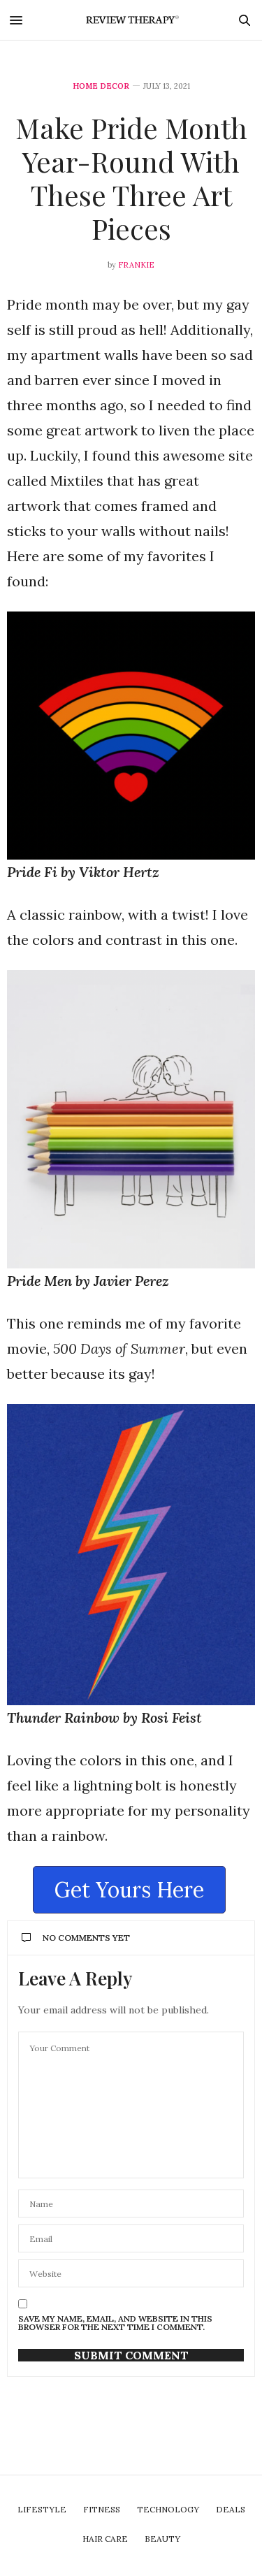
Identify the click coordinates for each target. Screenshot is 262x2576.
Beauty (162, 2539)
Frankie (136, 265)
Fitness (102, 2509)
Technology (168, 2509)
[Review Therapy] (131, 20)
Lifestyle (42, 2509)
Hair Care (105, 2539)
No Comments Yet (86, 1938)
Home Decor (101, 86)
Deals (231, 2509)
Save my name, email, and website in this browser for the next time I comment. (115, 2323)
